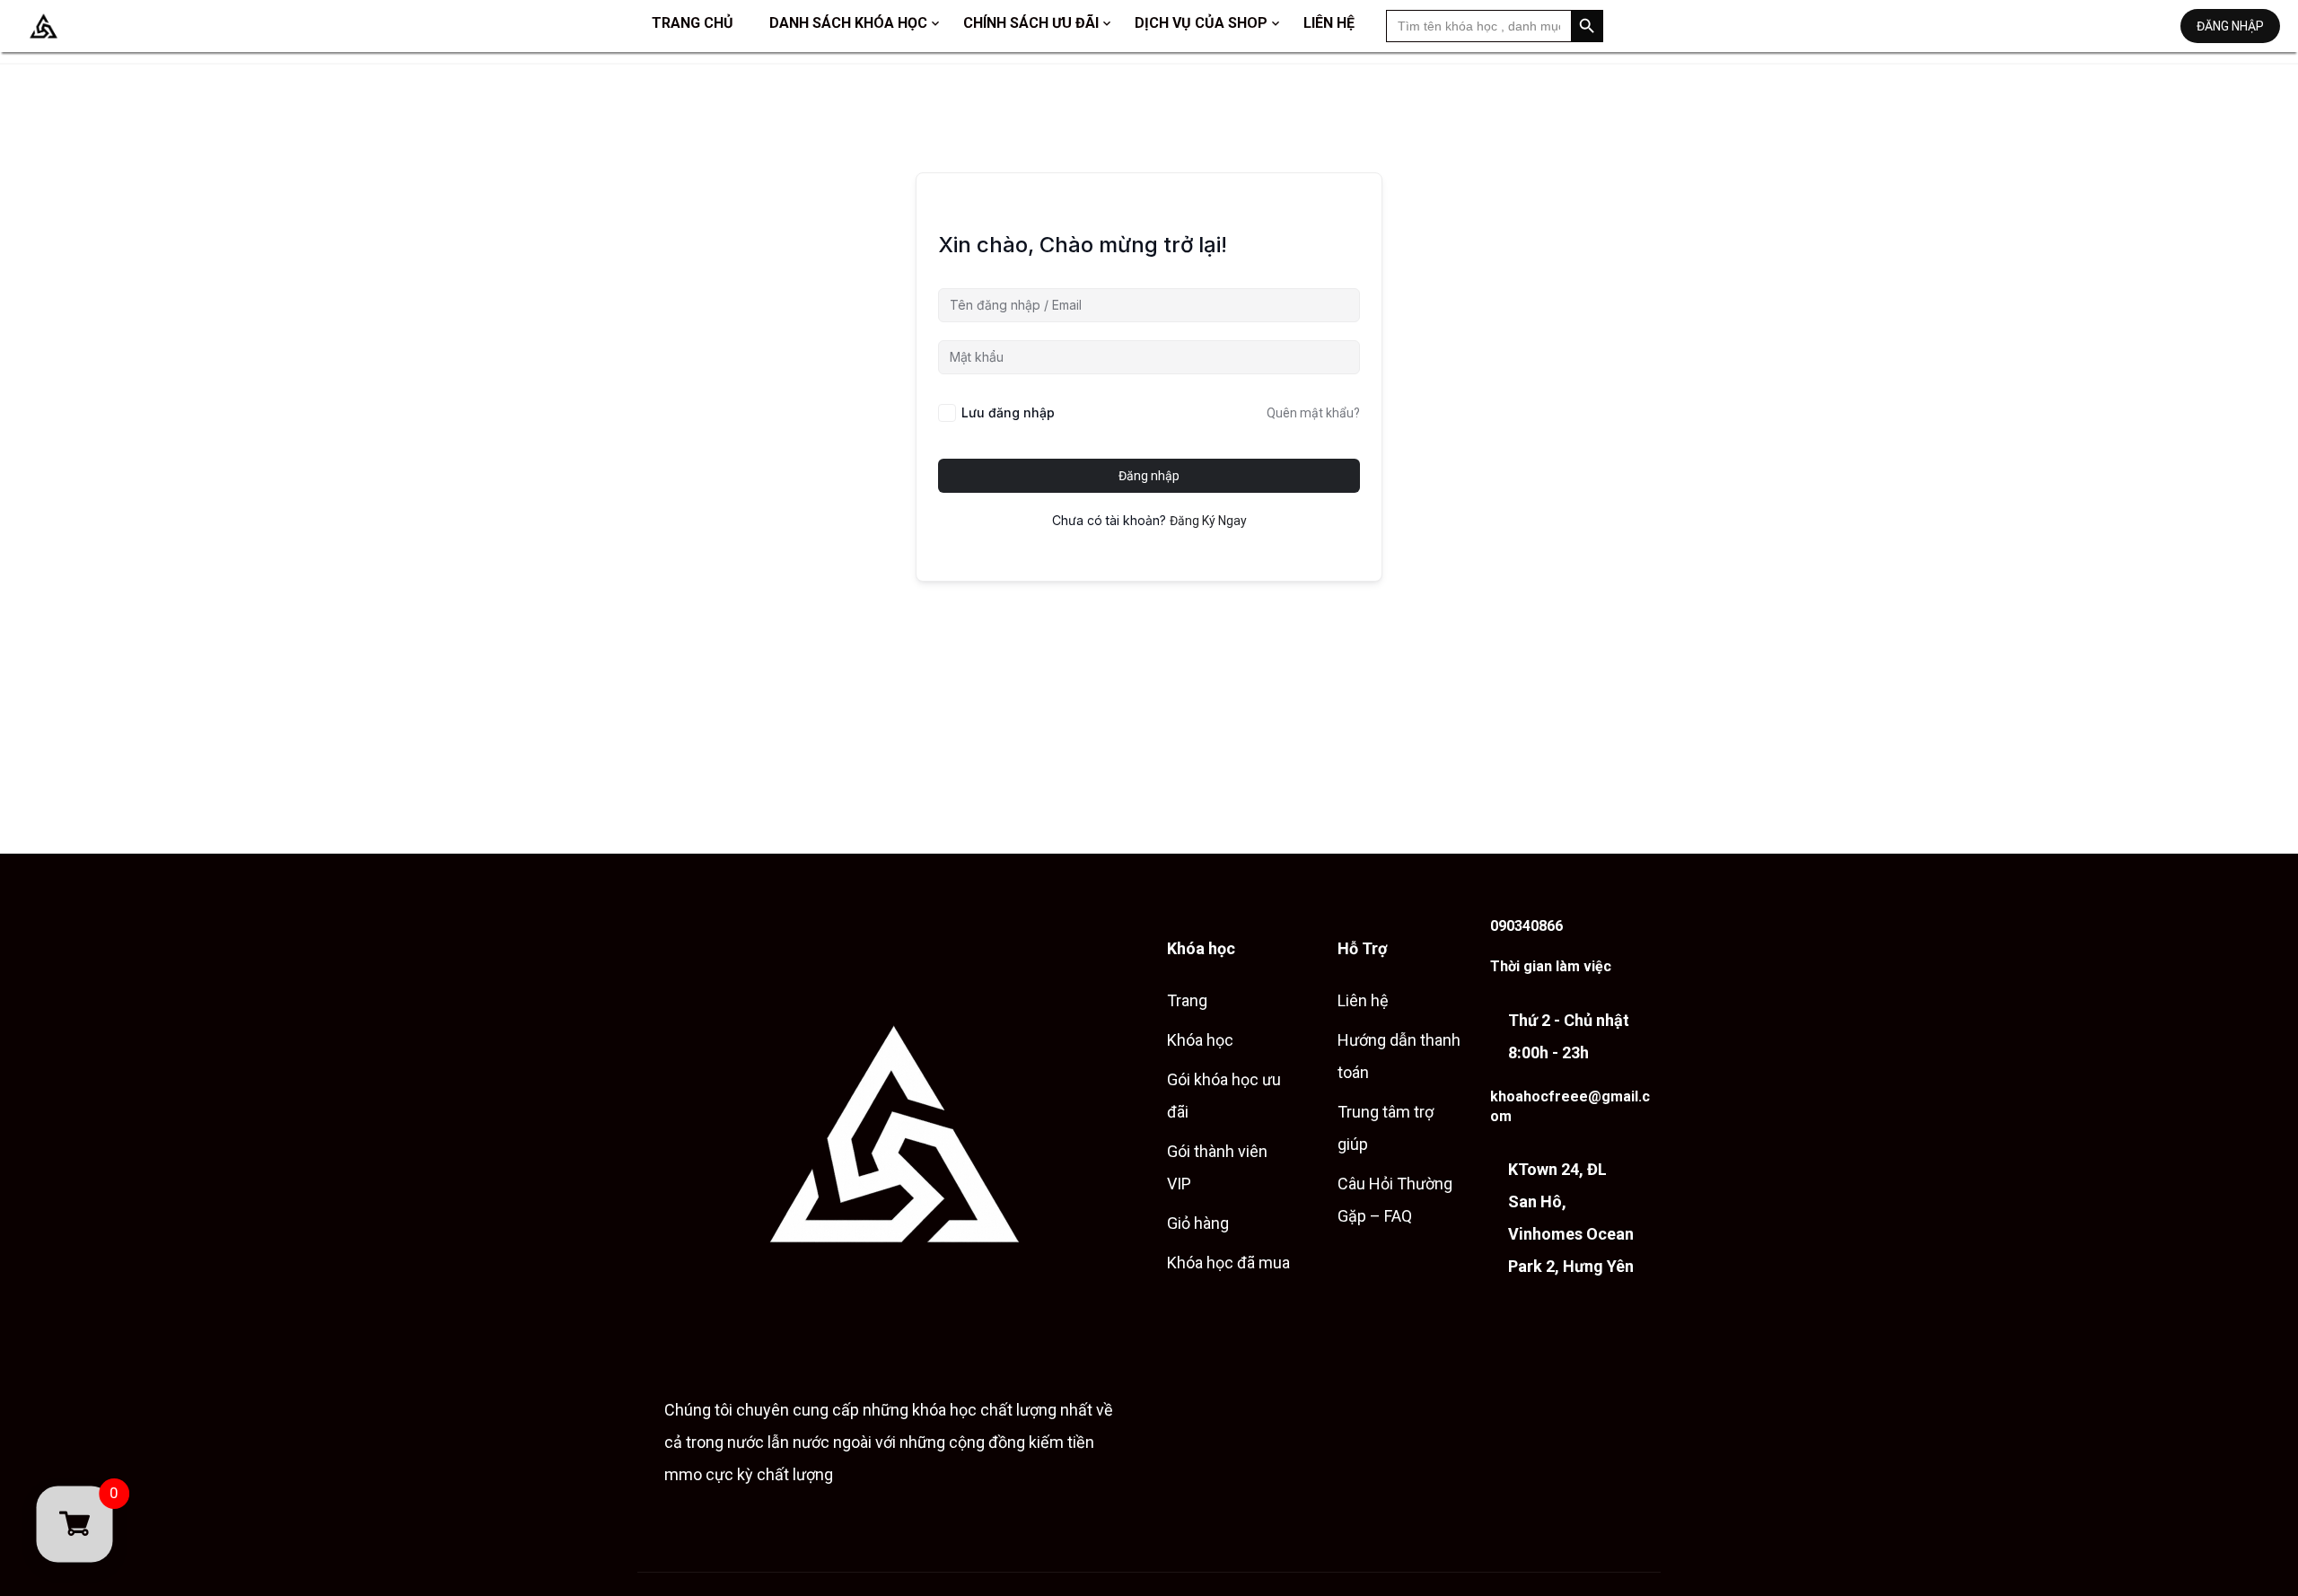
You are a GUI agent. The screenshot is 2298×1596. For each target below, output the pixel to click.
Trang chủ (693, 23)
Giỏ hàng (1198, 1223)
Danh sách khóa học (848, 23)
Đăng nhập (2230, 26)
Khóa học (1200, 1040)
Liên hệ (1329, 23)
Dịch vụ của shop (1201, 23)
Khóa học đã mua (1228, 1263)
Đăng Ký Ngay (1208, 521)
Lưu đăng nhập (1008, 412)
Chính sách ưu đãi (1031, 23)
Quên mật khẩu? (1313, 413)
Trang (1187, 1000)
